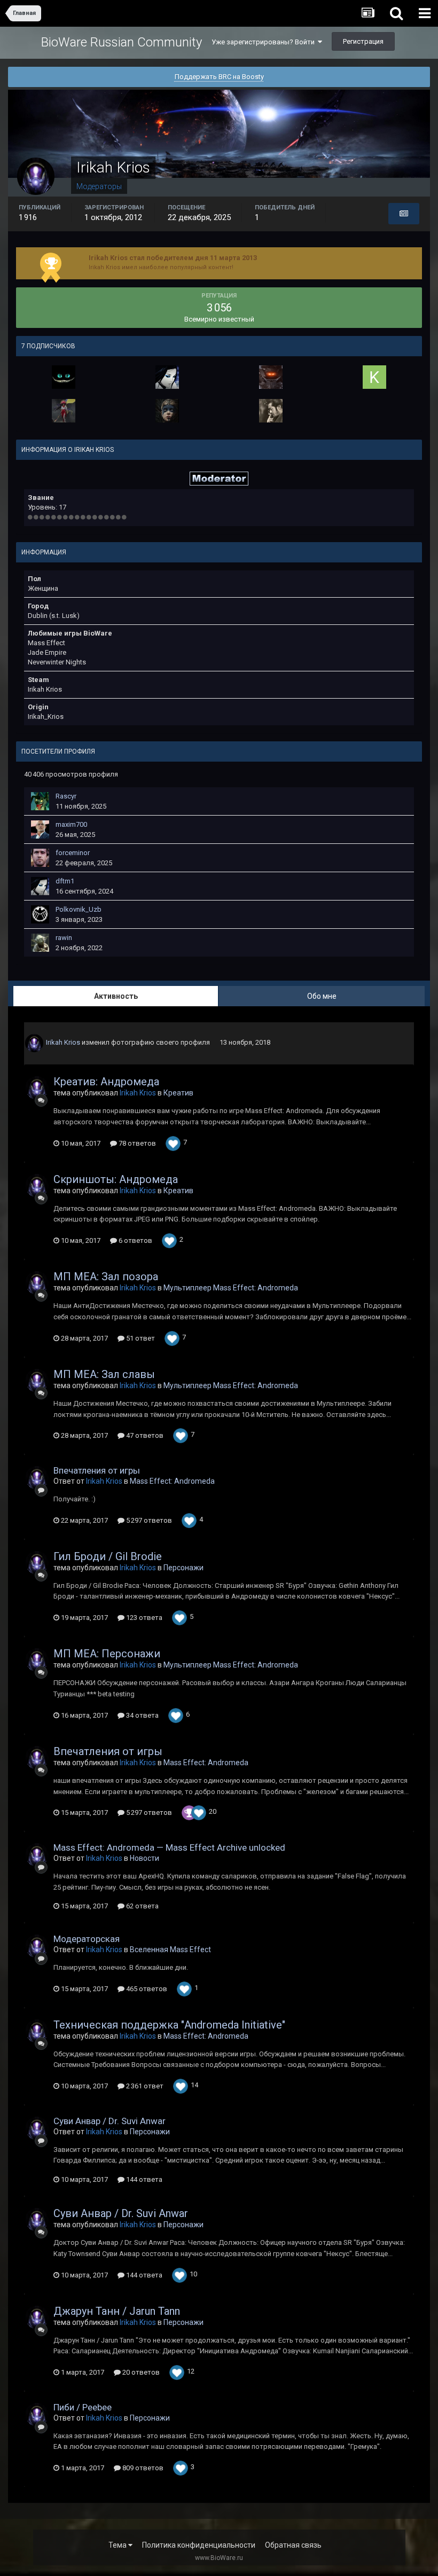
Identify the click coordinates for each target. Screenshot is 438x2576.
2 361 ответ (144, 2086)
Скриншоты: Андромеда (116, 1179)
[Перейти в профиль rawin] (40, 943)
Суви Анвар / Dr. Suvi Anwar (109, 2121)
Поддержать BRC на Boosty (219, 77)
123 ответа (143, 1618)
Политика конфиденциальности (199, 2545)
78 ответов (136, 1143)
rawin (64, 938)
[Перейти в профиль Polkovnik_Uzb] (40, 914)
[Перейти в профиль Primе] (271, 377)
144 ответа (143, 2179)
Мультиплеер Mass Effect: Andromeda (231, 1288)
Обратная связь (293, 2545)
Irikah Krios (63, 1042)
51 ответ (140, 1338)
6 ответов (135, 1240)
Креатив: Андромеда (106, 1082)
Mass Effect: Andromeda (172, 1481)
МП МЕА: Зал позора (106, 1277)
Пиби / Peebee (83, 2407)
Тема (118, 2545)
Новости (144, 1858)
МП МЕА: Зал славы (104, 1374)
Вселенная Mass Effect (170, 1949)
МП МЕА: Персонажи (107, 1654)
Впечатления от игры (97, 1470)
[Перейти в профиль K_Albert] (374, 377)
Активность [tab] (116, 996)
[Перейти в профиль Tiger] (167, 411)
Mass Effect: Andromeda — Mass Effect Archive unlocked (169, 1847)
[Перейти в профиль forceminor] (40, 858)
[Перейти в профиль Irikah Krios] (34, 1043)
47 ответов (144, 1435)
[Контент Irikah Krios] (404, 214)
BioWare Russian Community (122, 42)
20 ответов (140, 2372)
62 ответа (142, 1906)
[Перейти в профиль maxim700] (40, 829)
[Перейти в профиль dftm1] (167, 377)
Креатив (178, 1093)
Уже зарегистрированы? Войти (265, 42)
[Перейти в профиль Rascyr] (40, 801)
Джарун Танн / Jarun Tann (117, 2311)
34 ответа (142, 1715)
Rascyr (66, 796)
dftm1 (65, 881)
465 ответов (146, 1989)
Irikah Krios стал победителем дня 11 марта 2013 (173, 258)
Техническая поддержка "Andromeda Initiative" (169, 2025)
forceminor (73, 853)
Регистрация (363, 41)
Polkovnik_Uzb (79, 909)
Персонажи (183, 1568)
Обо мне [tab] (322, 996)
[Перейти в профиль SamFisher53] (271, 411)
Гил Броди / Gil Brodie (108, 1556)
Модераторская (87, 1939)
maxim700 (71, 824)
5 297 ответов (148, 1520)
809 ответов (142, 2468)
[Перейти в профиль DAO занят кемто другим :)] (64, 411)
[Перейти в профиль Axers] (64, 377)
